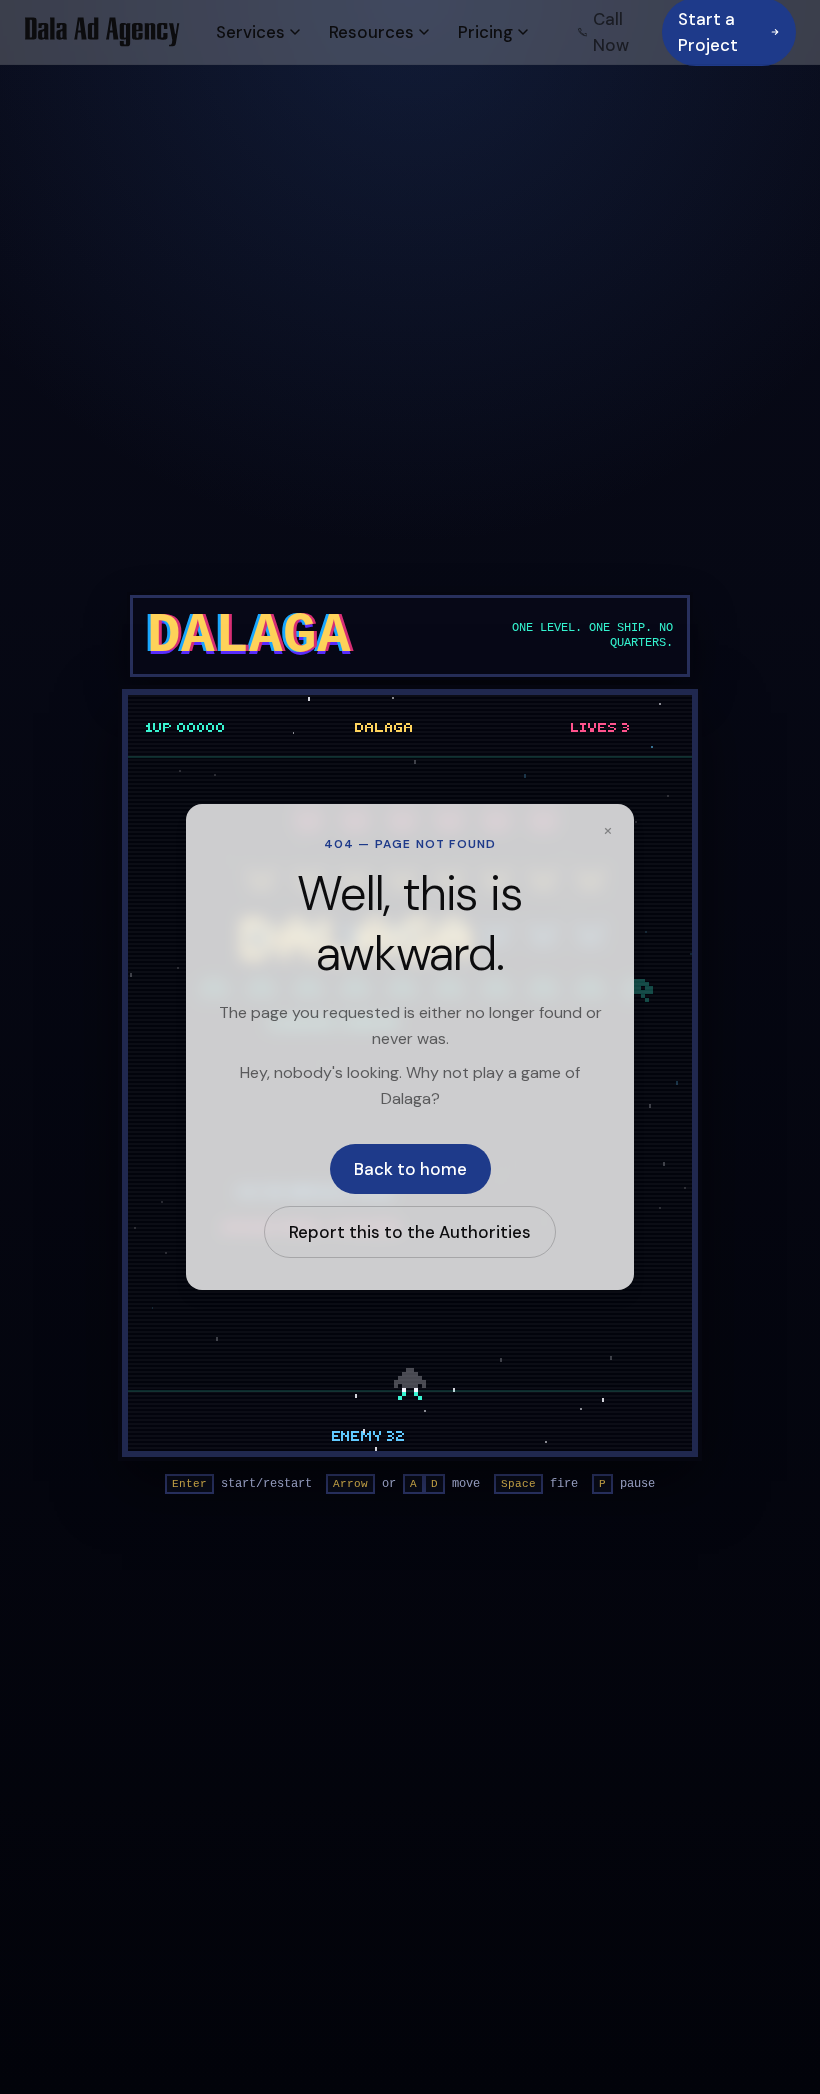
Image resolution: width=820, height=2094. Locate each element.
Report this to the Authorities (410, 1232)
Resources (371, 32)
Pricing (485, 32)
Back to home (410, 1169)
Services (250, 32)
